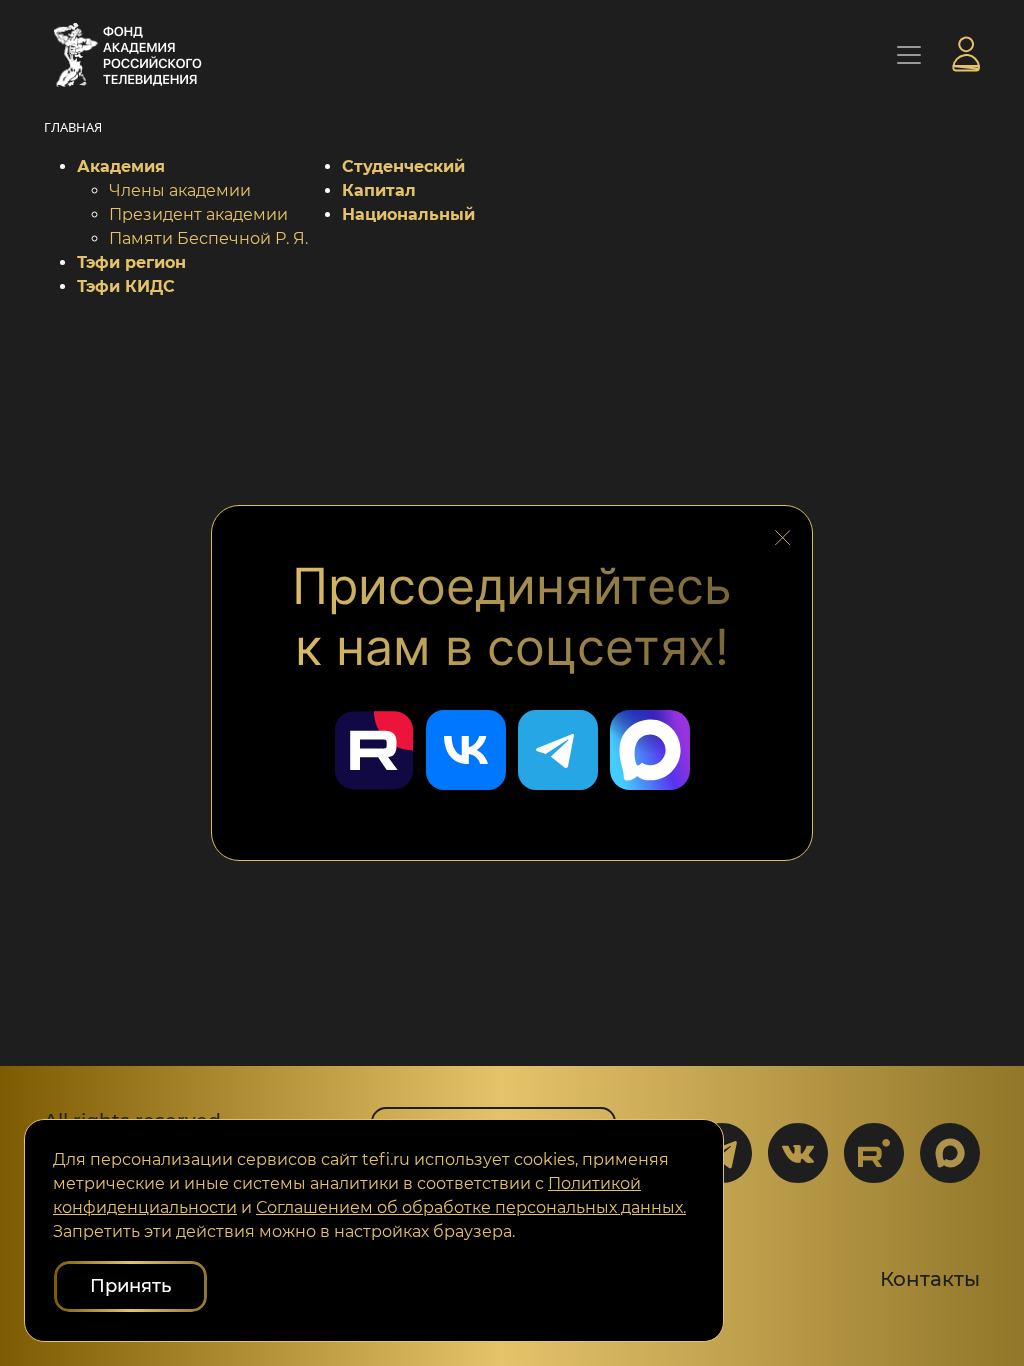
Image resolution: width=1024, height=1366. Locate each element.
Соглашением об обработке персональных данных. (471, 1207)
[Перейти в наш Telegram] (558, 750)
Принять (130, 1286)
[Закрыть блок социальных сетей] (783, 533)
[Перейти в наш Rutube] (374, 750)
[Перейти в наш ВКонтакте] (466, 750)
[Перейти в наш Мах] (650, 750)
